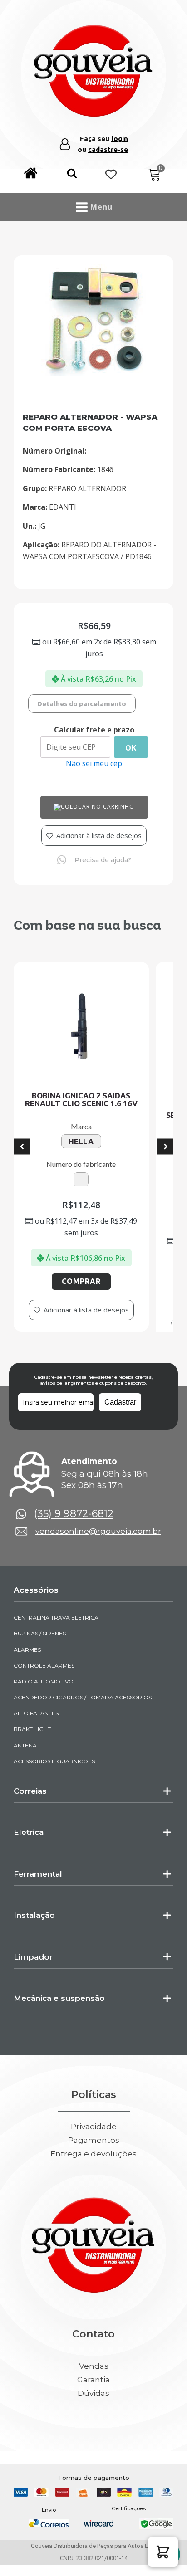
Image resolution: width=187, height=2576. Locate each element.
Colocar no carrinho (98, 807)
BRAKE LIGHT (32, 1749)
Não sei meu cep (94, 763)
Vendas (94, 2386)
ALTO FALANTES (36, 1733)
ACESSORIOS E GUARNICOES (54, 1781)
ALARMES (27, 1669)
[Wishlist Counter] (111, 175)
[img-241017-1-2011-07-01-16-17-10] (93, 373)
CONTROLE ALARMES (44, 1685)
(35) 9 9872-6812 (74, 1533)
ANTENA (25, 1765)
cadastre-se (108, 149)
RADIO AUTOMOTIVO (44, 1701)
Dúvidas (93, 2413)
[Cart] (155, 175)
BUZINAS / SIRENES (40, 1653)
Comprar (64, 1281)
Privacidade (94, 2147)
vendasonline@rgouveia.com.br (98, 1551)
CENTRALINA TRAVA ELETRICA (56, 1637)
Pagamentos (94, 2160)
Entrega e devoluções (93, 2174)
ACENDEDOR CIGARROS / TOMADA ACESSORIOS (83, 1717)
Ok (131, 748)
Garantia (93, 2399)
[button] (72, 175)
